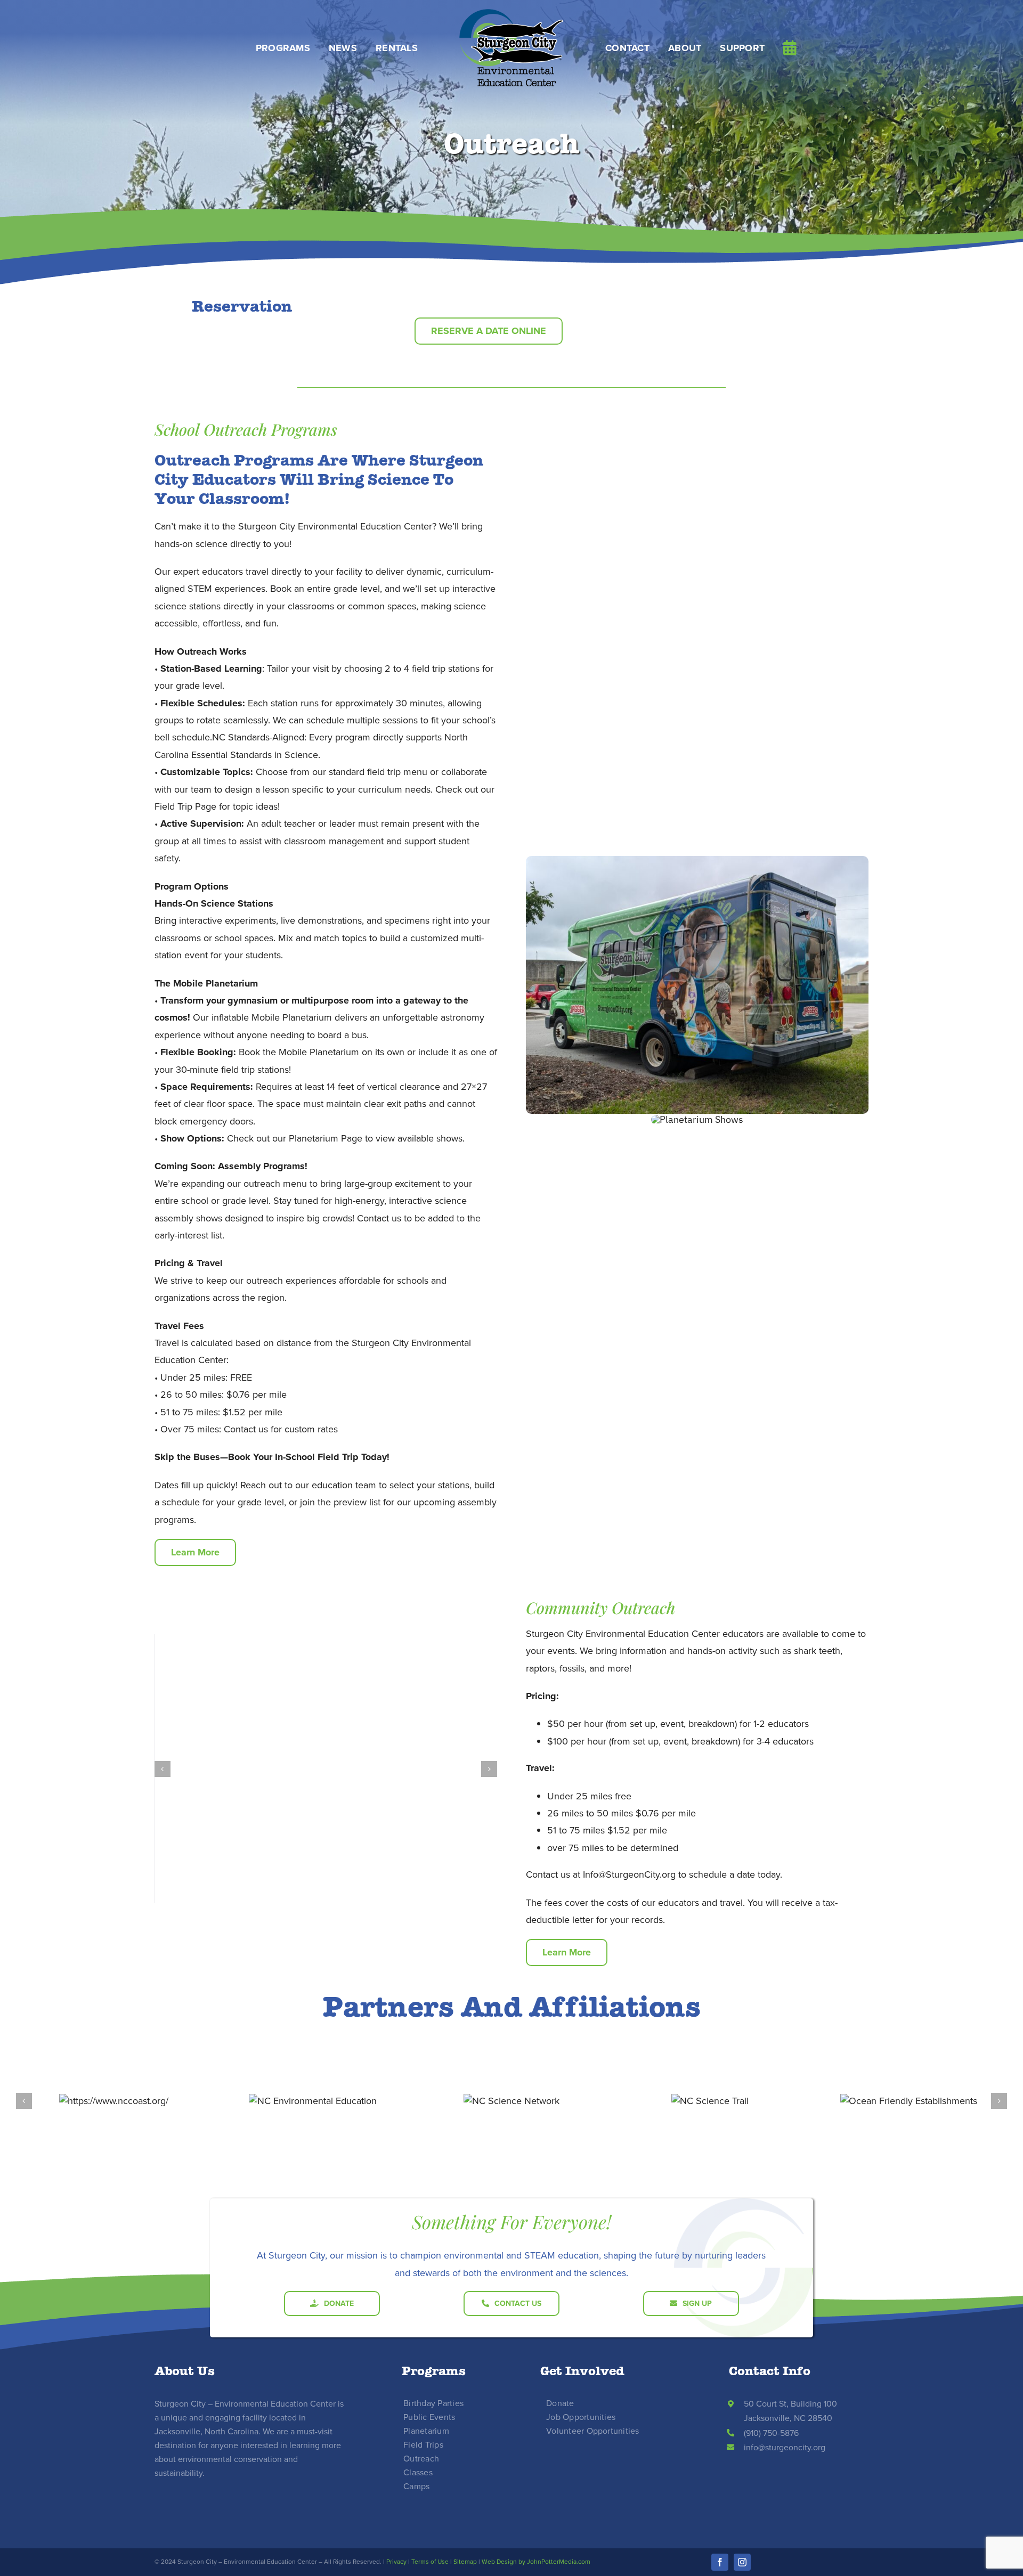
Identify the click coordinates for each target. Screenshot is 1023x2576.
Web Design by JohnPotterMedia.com (536, 2562)
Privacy (396, 2562)
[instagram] (742, 2562)
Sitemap (465, 2562)
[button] (163, 1769)
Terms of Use (430, 2562)
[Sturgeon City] (511, 13)
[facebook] (720, 2562)
